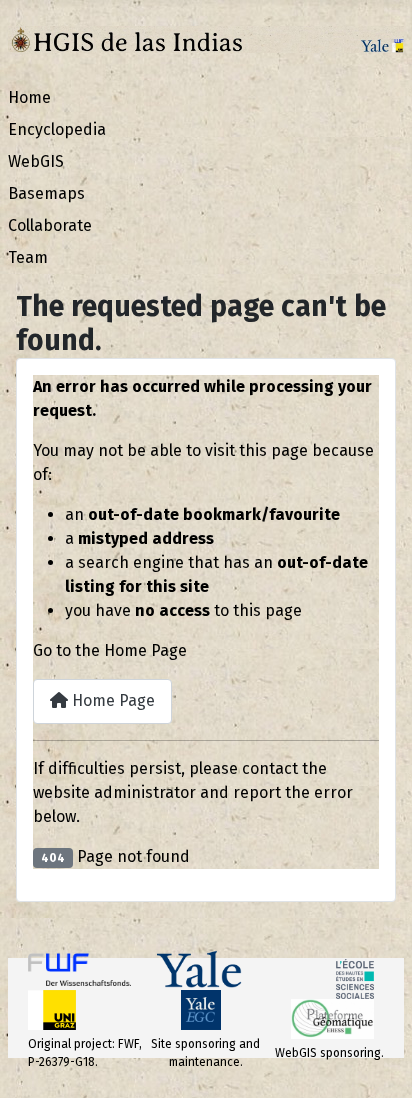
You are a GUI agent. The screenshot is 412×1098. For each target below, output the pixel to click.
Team (28, 257)
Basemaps (46, 193)
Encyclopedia (57, 129)
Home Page (111, 700)
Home (29, 97)
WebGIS (36, 161)
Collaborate (50, 225)
